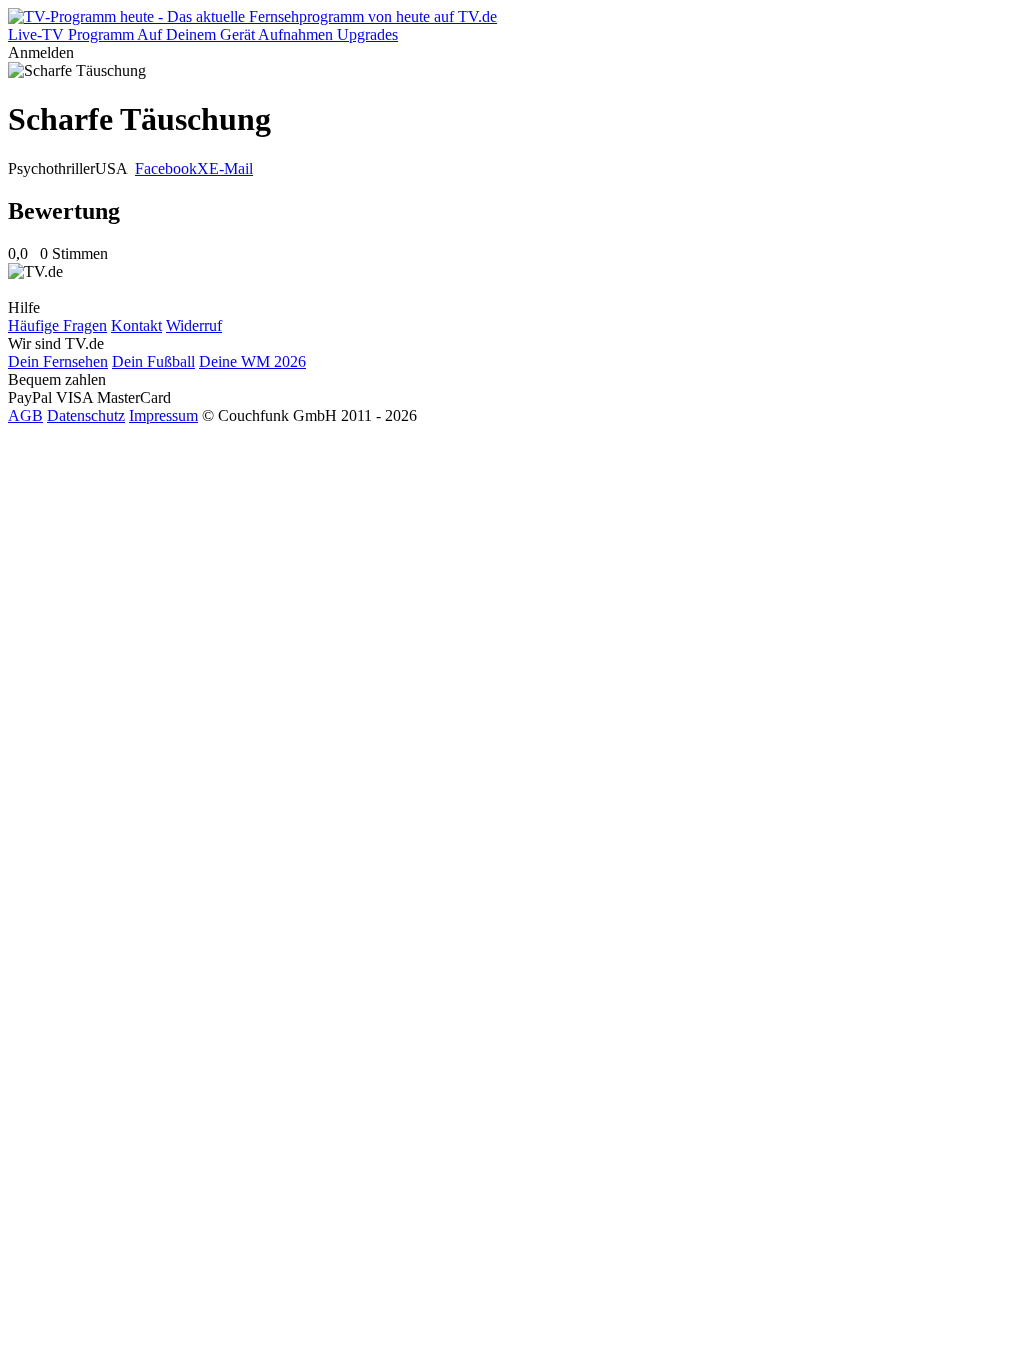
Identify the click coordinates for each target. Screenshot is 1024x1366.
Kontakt (136, 325)
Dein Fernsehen (58, 361)
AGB (25, 415)
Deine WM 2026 (252, 361)
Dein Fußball (153, 361)
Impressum (163, 415)
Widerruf (194, 325)
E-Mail (231, 168)
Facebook (166, 168)
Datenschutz (86, 415)
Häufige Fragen (57, 325)
